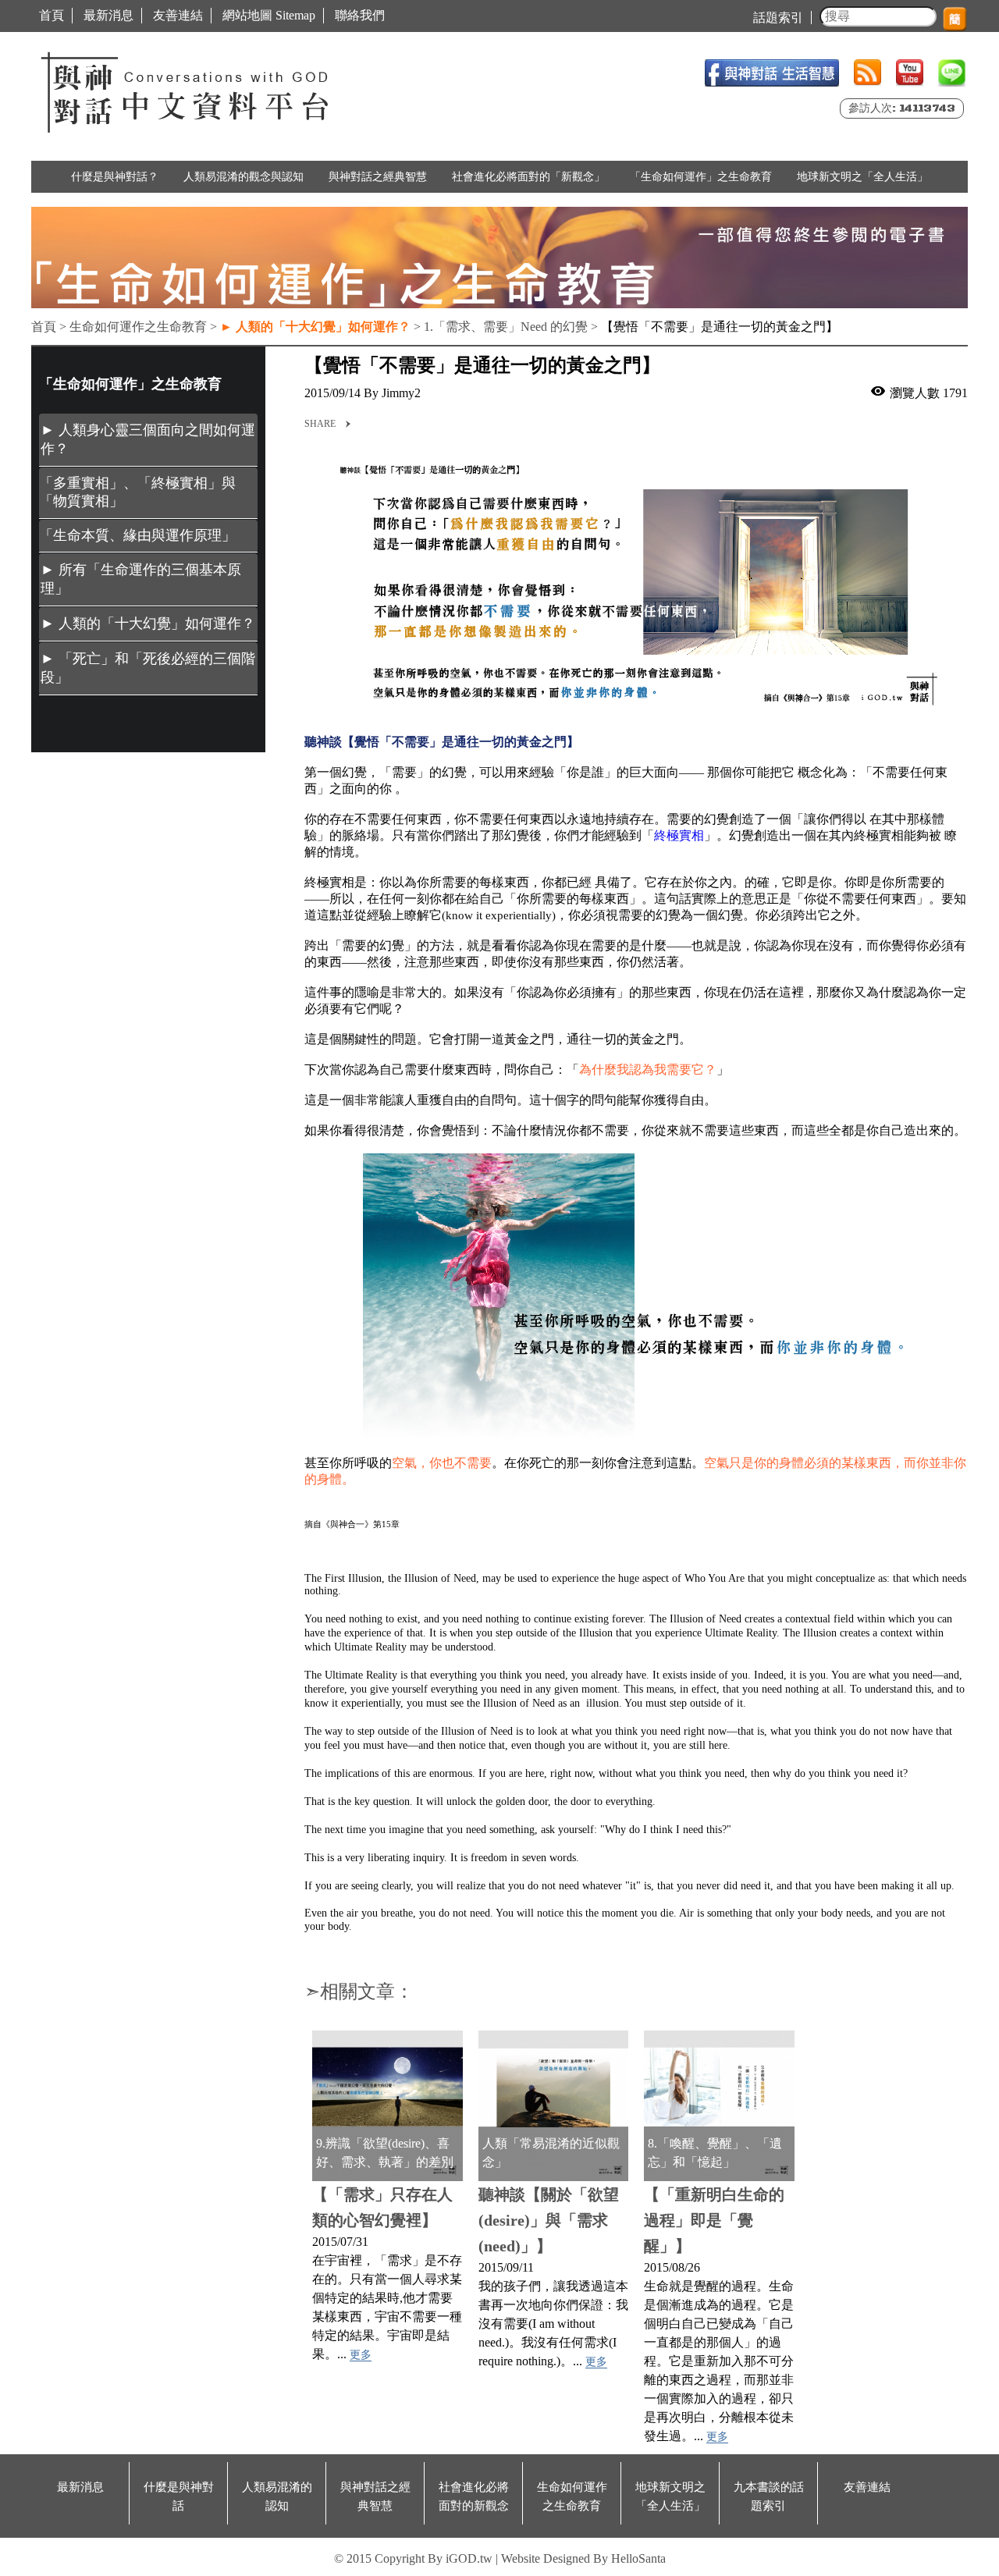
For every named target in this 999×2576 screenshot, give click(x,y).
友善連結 (178, 15)
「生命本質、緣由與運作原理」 (137, 535)
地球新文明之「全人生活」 (862, 177)
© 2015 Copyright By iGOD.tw (413, 2558)
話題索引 (778, 18)
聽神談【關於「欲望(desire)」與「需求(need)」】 (549, 2220)
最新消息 (108, 15)
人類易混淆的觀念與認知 (244, 177)
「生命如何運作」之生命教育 (701, 177)
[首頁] (187, 89)
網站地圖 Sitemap (269, 15)
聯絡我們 (360, 15)
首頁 (52, 15)
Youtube (910, 73)
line (952, 73)
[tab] (148, 440)
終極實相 (679, 835)
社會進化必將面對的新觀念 (474, 2496)
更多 (361, 2355)
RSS (867, 73)
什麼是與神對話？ (115, 177)
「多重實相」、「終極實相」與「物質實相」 (137, 492)
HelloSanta (638, 2558)
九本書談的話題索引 (769, 2496)
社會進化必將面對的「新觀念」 (528, 177)
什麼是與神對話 (179, 2496)
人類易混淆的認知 (277, 2496)
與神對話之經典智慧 (378, 177)
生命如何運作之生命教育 (572, 2496)
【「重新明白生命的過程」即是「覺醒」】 (714, 2220)
